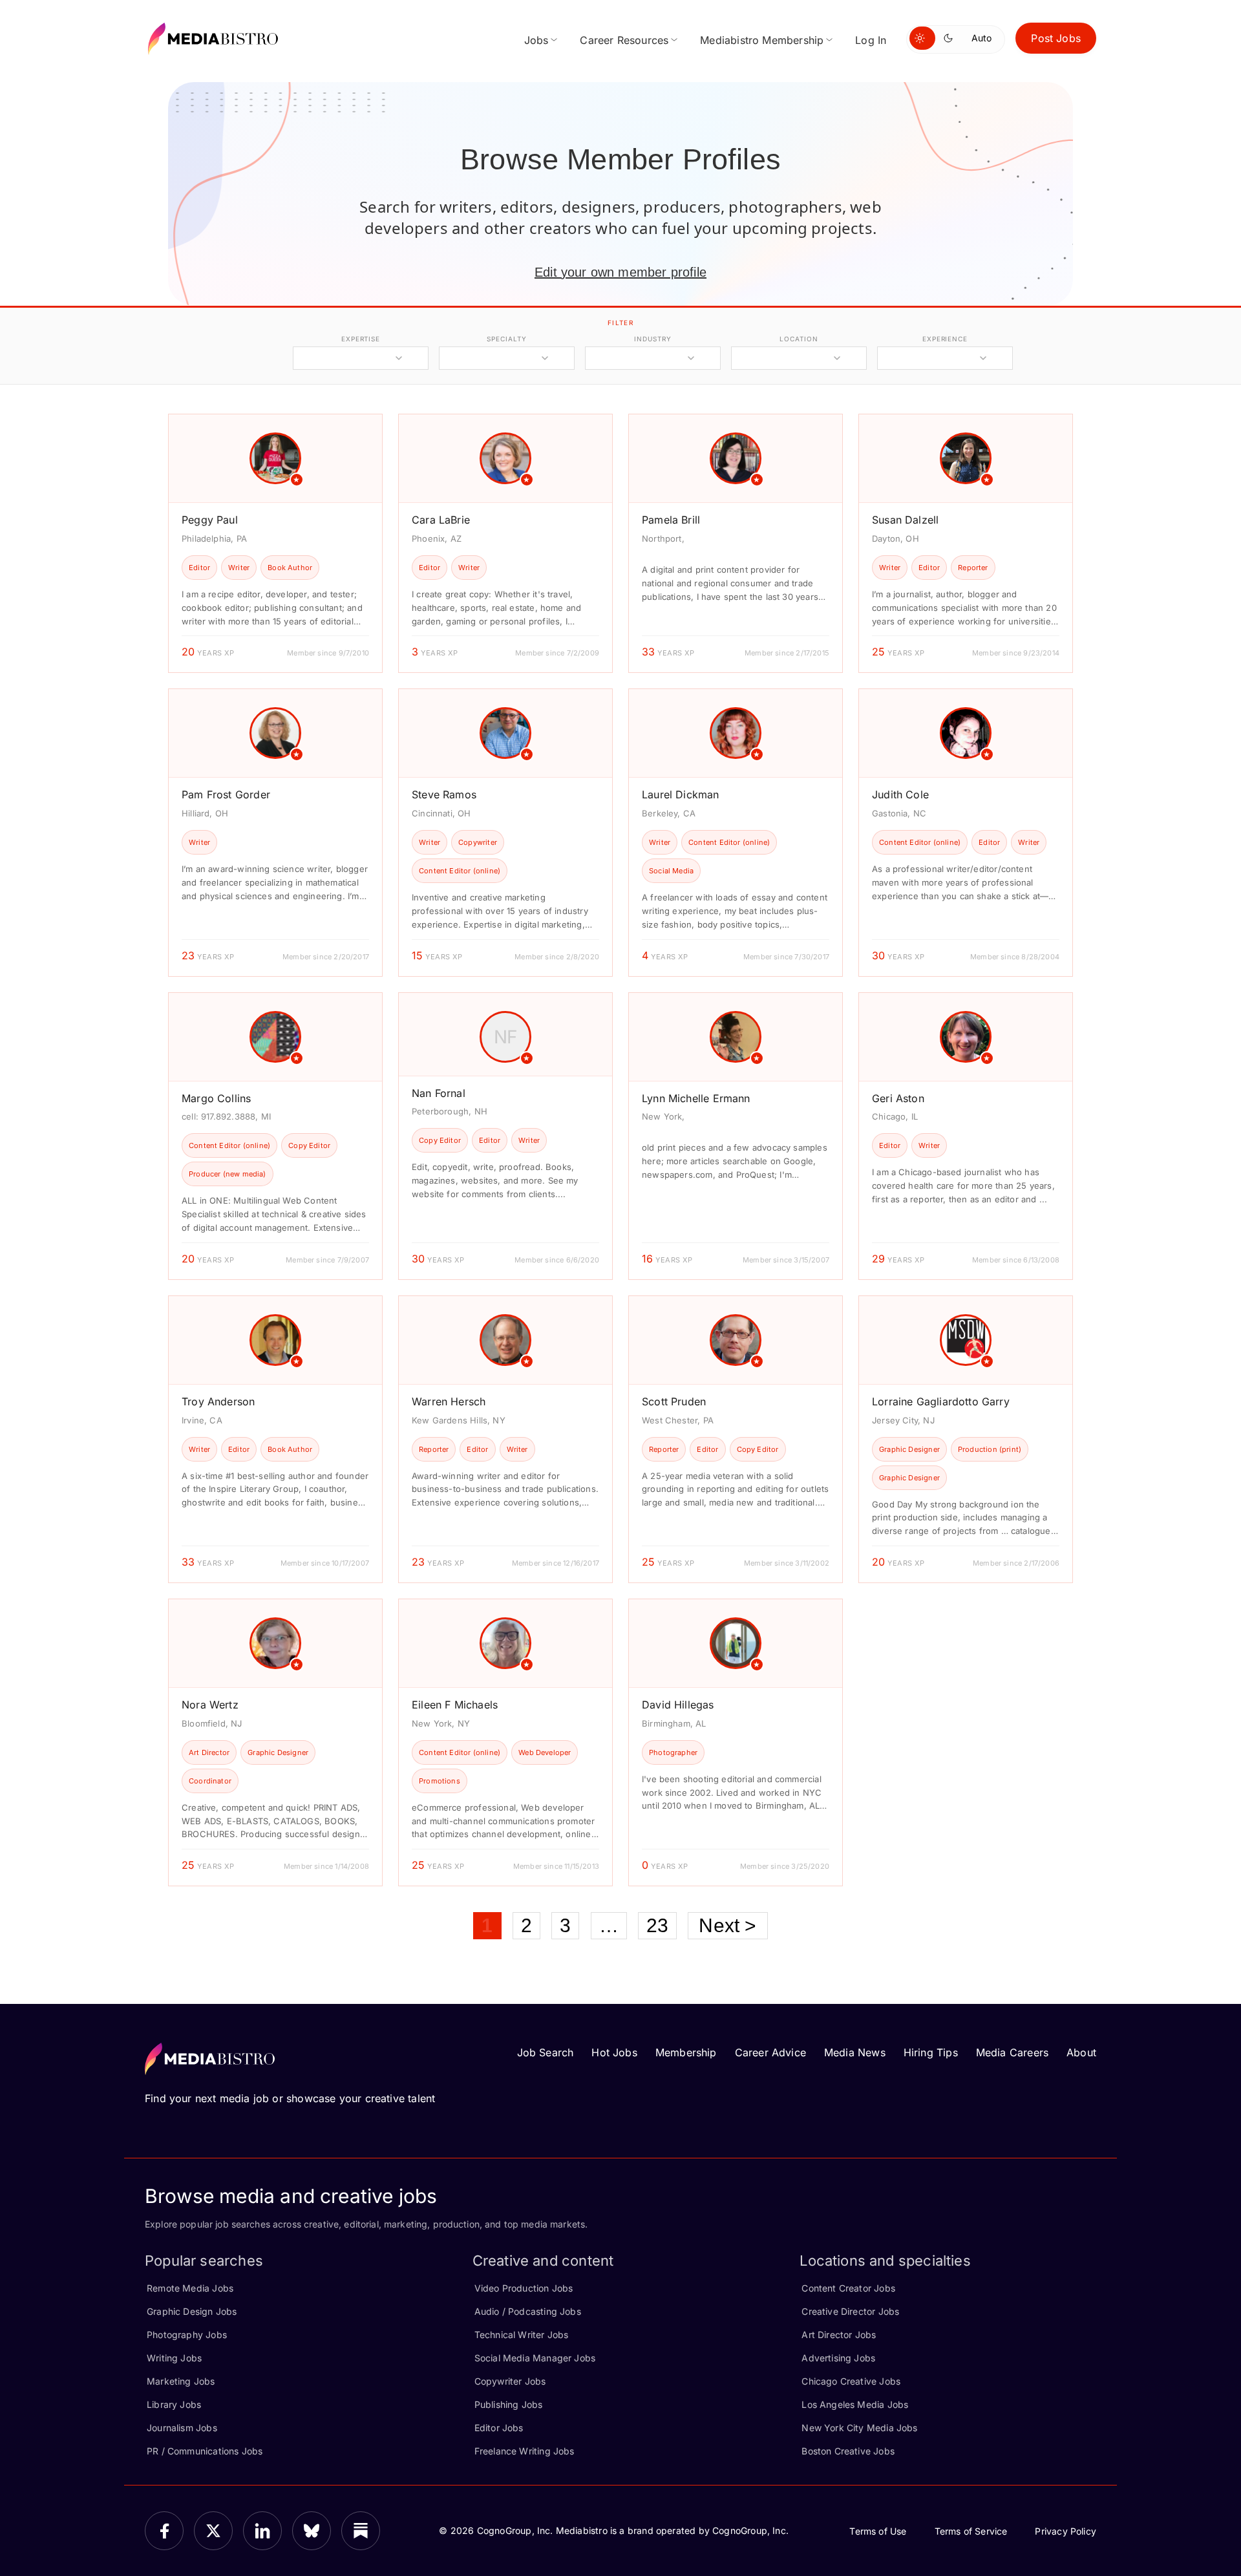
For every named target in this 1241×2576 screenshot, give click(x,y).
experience (945, 339)
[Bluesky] (312, 2531)
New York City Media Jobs (859, 2428)
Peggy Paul (210, 520)
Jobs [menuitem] (536, 40)
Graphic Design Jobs (192, 2311)
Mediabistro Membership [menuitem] (762, 40)
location (799, 339)
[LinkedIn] (262, 2531)
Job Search (546, 2052)
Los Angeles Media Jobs (855, 2404)
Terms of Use (878, 2531)
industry (652, 339)
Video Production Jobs (524, 2288)
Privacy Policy (1066, 2531)
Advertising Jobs (838, 2358)
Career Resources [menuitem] (624, 40)
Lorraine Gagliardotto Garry (941, 1401)
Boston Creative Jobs (848, 2451)
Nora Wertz (210, 1705)
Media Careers (1012, 2052)
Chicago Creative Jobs (851, 2381)
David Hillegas (678, 1705)
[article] (275, 543)
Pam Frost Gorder (226, 794)
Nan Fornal (439, 1093)
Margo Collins (216, 1098)
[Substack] (361, 2531)
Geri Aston (898, 1098)
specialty (506, 339)
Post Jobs (1056, 38)
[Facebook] (164, 2531)
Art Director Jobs (839, 2335)
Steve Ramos (444, 794)
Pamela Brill (671, 520)
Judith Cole (900, 794)
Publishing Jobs (509, 2404)
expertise (361, 339)
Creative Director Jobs (850, 2311)
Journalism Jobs (182, 2428)
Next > (727, 1925)
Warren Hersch (449, 1401)
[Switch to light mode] (922, 38)
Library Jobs (174, 2404)
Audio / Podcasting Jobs (528, 2311)
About (1081, 2052)
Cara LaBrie (441, 520)
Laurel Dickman (681, 794)
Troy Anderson (218, 1401)
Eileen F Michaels (455, 1705)
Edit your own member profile (620, 272)
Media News (855, 2052)
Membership (686, 2052)
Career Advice (770, 2052)
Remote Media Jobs (190, 2288)
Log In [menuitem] (871, 40)
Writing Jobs (174, 2358)
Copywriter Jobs (510, 2381)
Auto (981, 38)
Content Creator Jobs (848, 2288)
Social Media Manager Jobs (535, 2358)
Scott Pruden (674, 1401)
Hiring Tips (931, 2052)
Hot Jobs (614, 2052)
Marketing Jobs (181, 2381)
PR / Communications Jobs (205, 2451)
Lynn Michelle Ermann (696, 1098)
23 (657, 1925)
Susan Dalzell (905, 520)
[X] (213, 2531)
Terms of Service (971, 2531)
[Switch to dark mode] (951, 38)
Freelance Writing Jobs (525, 2451)
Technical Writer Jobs (522, 2335)
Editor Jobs (499, 2428)
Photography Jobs (187, 2335)
